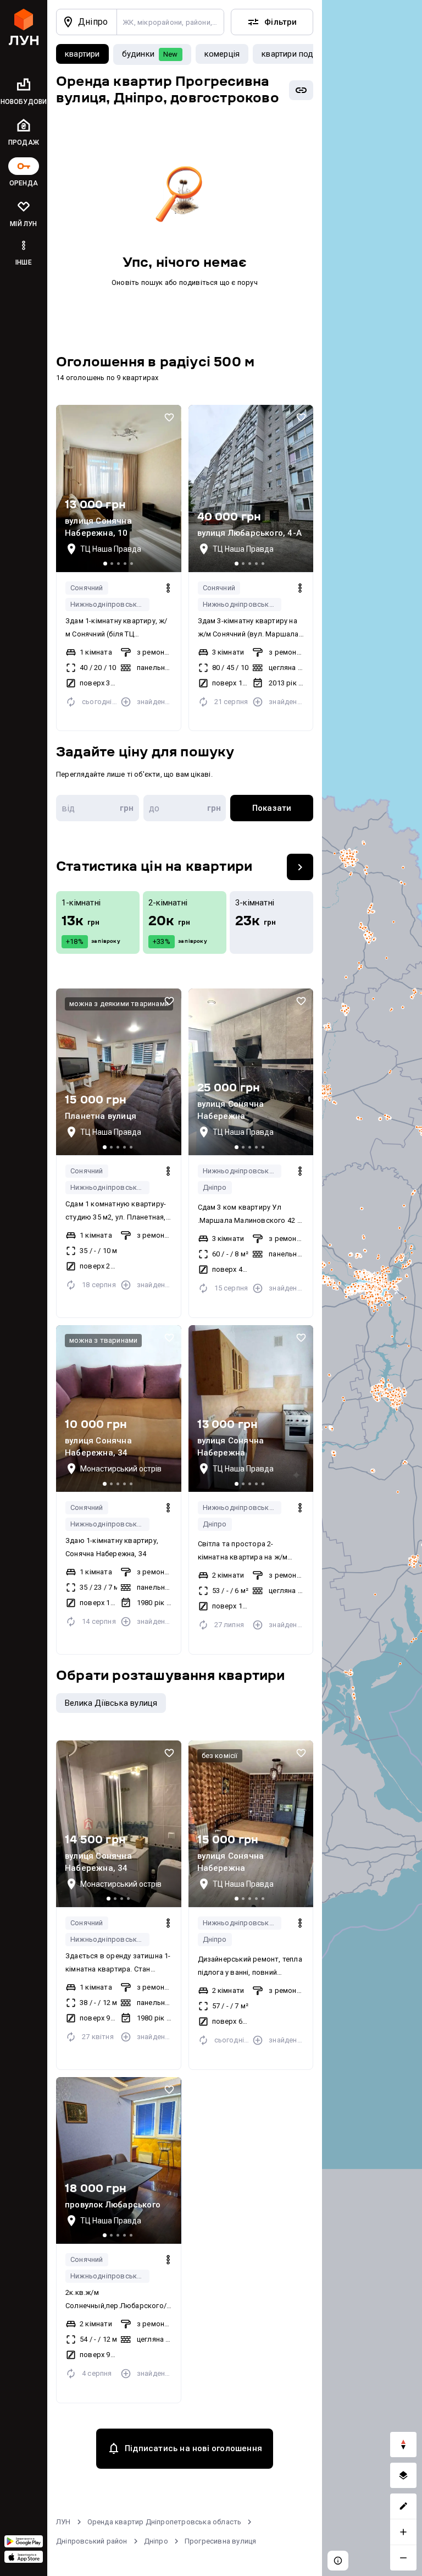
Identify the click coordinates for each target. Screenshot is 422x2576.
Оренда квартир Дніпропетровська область (165, 2522)
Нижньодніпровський (108, 604)
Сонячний (87, 588)
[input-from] (98, 808)
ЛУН (63, 2522)
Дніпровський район (92, 2541)
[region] (372, 1288)
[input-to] (185, 808)
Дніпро (215, 1187)
